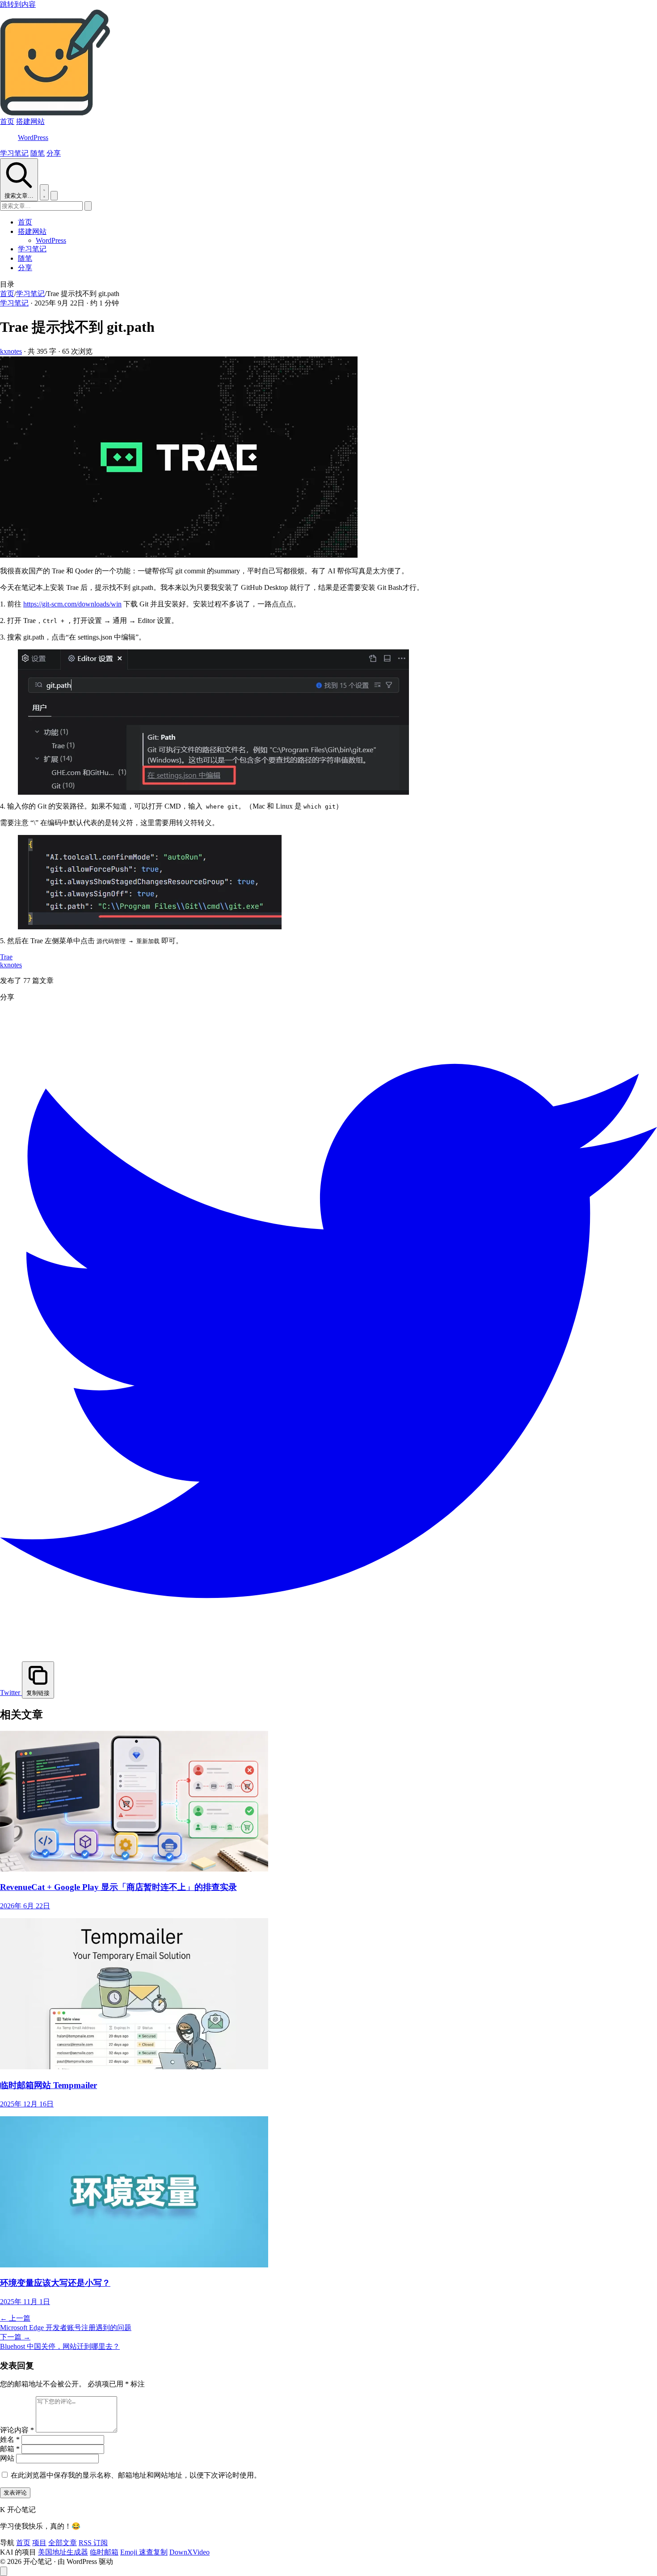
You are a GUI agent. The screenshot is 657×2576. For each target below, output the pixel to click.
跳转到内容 (18, 4)
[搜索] (88, 206)
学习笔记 (14, 153)
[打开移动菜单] (54, 196)
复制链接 (38, 1693)
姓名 (10, 2439)
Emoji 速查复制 (144, 2552)
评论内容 (17, 2430)
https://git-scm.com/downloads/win (72, 604)
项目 (39, 2543)
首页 (7, 121)
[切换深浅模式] (44, 192)
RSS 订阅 (93, 2543)
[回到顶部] (4, 2571)
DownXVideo (190, 2552)
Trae (6, 957)
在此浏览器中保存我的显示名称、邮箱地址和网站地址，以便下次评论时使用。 (136, 2475)
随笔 (38, 153)
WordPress (33, 138)
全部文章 (63, 2543)
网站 (7, 2458)
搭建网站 (30, 121)
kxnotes (11, 351)
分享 (54, 153)
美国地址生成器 (63, 2552)
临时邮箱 (104, 2552)
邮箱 (10, 2449)
